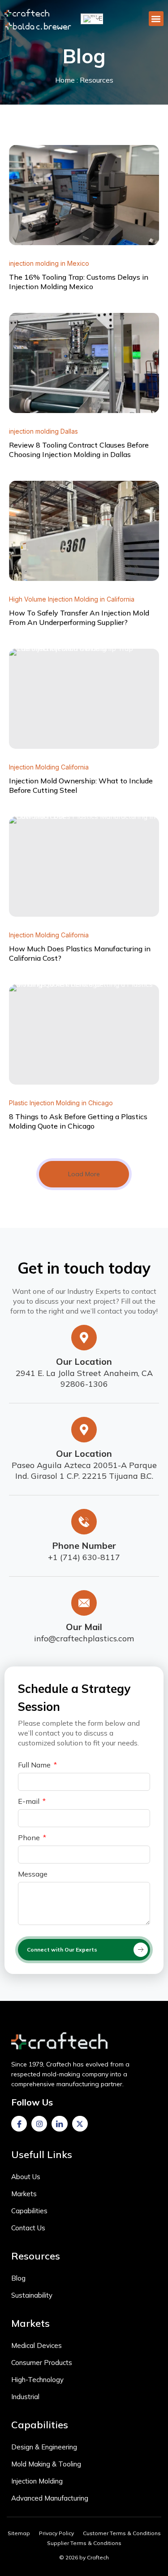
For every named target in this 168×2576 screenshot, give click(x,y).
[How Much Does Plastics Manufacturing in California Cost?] (84, 867)
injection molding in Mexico (49, 263)
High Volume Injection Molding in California (72, 599)
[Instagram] (39, 2124)
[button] (156, 19)
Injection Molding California (49, 767)
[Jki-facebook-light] (19, 2124)
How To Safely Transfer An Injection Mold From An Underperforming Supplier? (79, 618)
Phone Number (84, 1545)
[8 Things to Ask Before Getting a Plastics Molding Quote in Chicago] (84, 1035)
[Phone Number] (84, 1522)
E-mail (30, 1802)
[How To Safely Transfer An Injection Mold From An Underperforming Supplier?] (84, 531)
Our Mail (84, 1627)
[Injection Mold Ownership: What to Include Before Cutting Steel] (84, 699)
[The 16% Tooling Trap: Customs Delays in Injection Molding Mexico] (84, 195)
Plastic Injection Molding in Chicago (61, 1103)
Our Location (84, 1361)
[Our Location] (84, 1338)
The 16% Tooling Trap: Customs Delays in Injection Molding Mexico (79, 282)
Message (33, 1874)
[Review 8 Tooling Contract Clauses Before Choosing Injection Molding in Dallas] (84, 363)
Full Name (35, 1765)
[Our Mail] (84, 1603)
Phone (30, 1838)
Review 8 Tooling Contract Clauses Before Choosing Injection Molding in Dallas (79, 450)
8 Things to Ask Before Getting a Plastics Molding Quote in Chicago (78, 1121)
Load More (84, 1174)
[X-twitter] (80, 2124)
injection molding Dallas (43, 431)
